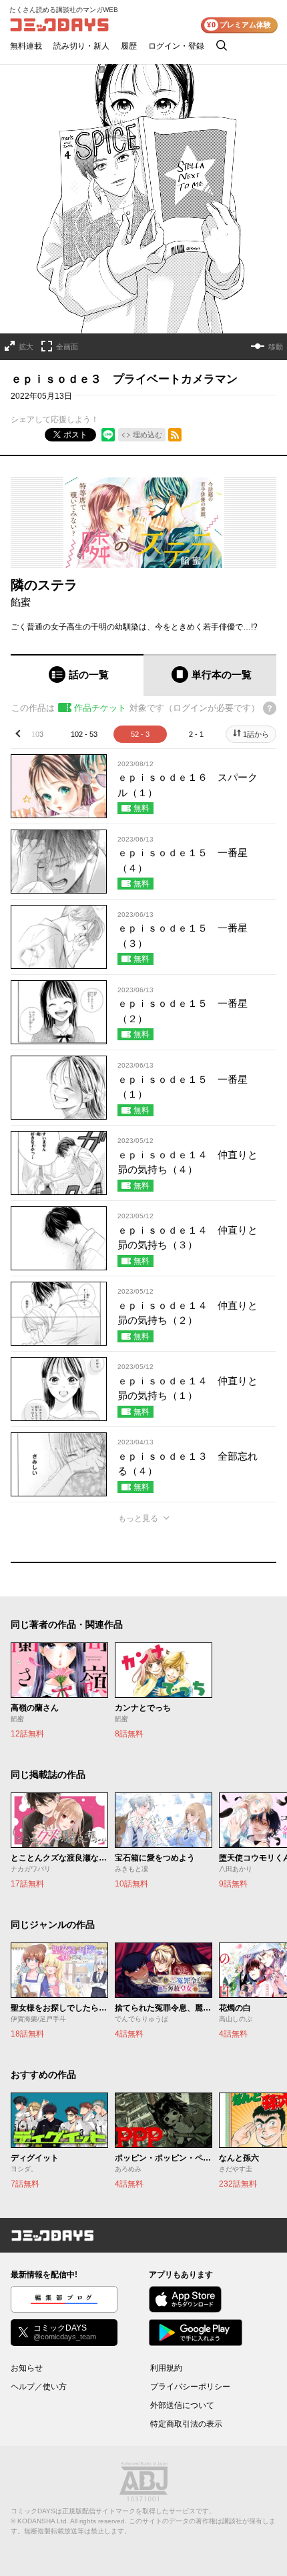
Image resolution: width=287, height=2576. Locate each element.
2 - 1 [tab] (196, 734)
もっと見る (138, 1518)
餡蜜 (21, 602)
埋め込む (148, 435)
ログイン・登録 (176, 46)
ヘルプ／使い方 (39, 2387)
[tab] (77, 675)
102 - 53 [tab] (84, 734)
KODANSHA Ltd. (43, 2521)
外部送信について (182, 2405)
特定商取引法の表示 (186, 2424)
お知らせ (27, 2368)
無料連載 (26, 46)
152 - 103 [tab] (28, 734)
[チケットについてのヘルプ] (270, 708)
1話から (256, 734)
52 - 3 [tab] (140, 734)
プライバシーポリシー (190, 2387)
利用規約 (166, 2368)
